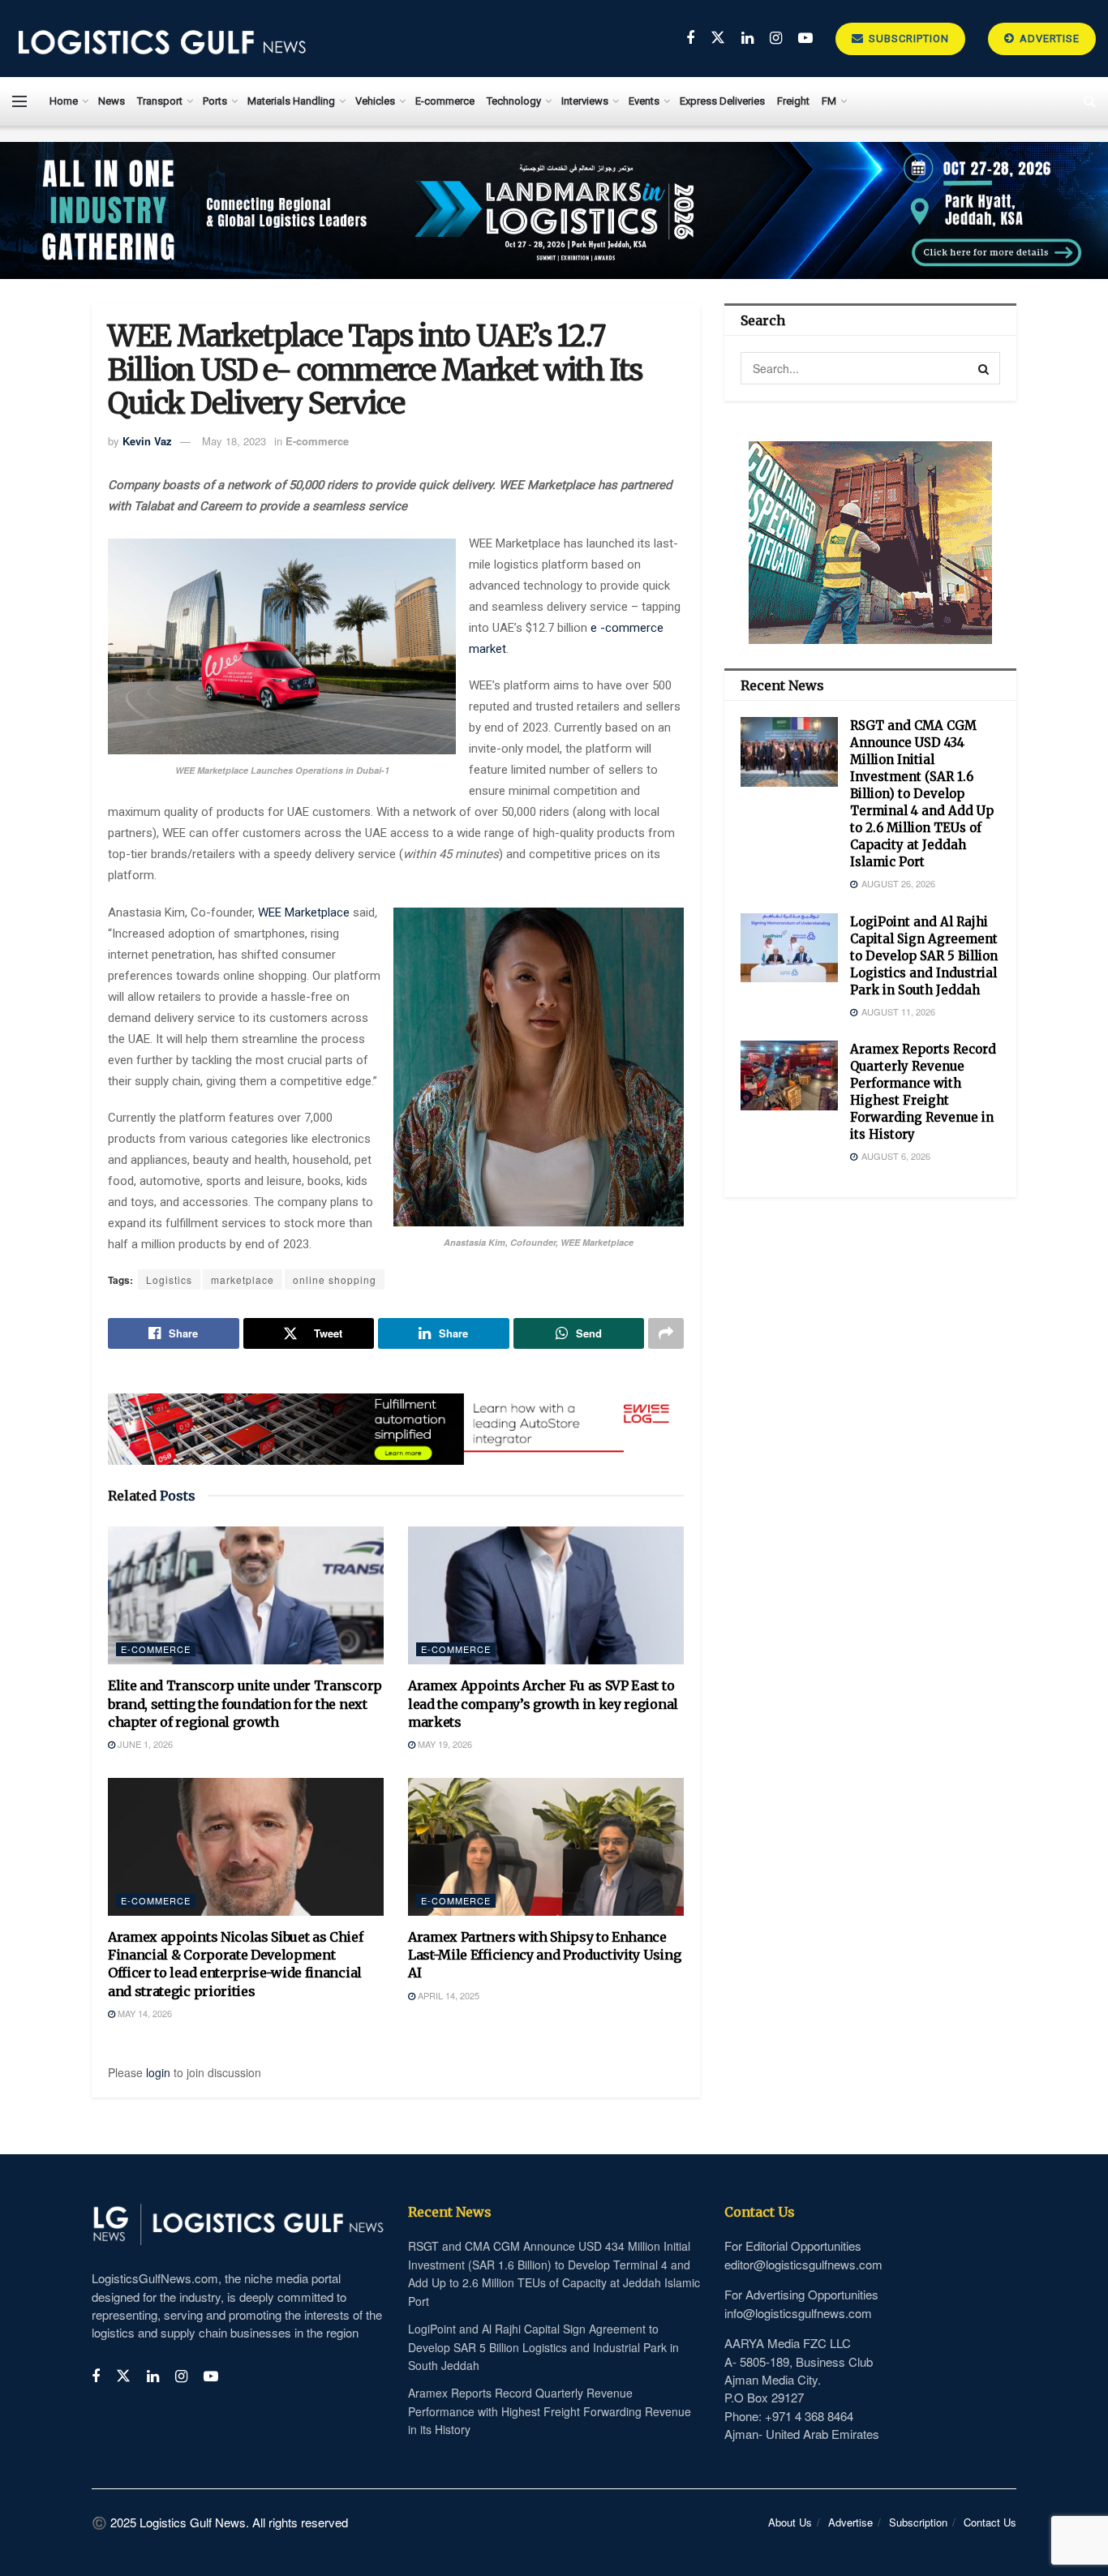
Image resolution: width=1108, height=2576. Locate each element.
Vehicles (375, 101)
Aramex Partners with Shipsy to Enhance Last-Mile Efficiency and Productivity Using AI (544, 1955)
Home (64, 101)
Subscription (907, 39)
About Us (790, 2522)
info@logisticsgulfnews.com (798, 2313)
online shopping (335, 1279)
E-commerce (445, 101)
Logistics (169, 1279)
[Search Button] (984, 368)
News (112, 101)
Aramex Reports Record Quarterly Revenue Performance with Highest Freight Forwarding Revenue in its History (550, 2411)
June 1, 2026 (144, 1744)
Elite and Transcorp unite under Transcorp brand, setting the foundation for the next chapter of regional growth (245, 1704)
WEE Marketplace (304, 912)
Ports (215, 101)
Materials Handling (291, 101)
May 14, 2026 (144, 2013)
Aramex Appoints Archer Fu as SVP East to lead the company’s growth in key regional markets (543, 1704)
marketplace (243, 1279)
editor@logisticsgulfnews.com (803, 2264)
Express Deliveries (722, 101)
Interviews (585, 101)
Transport (160, 101)
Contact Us (990, 2522)
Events (644, 101)
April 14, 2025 (447, 1995)
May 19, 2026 (444, 1744)
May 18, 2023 (234, 441)
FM (829, 101)
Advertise (1048, 39)
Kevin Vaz (147, 441)
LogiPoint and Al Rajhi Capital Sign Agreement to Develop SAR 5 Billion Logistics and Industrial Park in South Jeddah (924, 956)
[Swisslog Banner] (396, 1419)
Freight (793, 101)
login (158, 2072)
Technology (514, 101)
